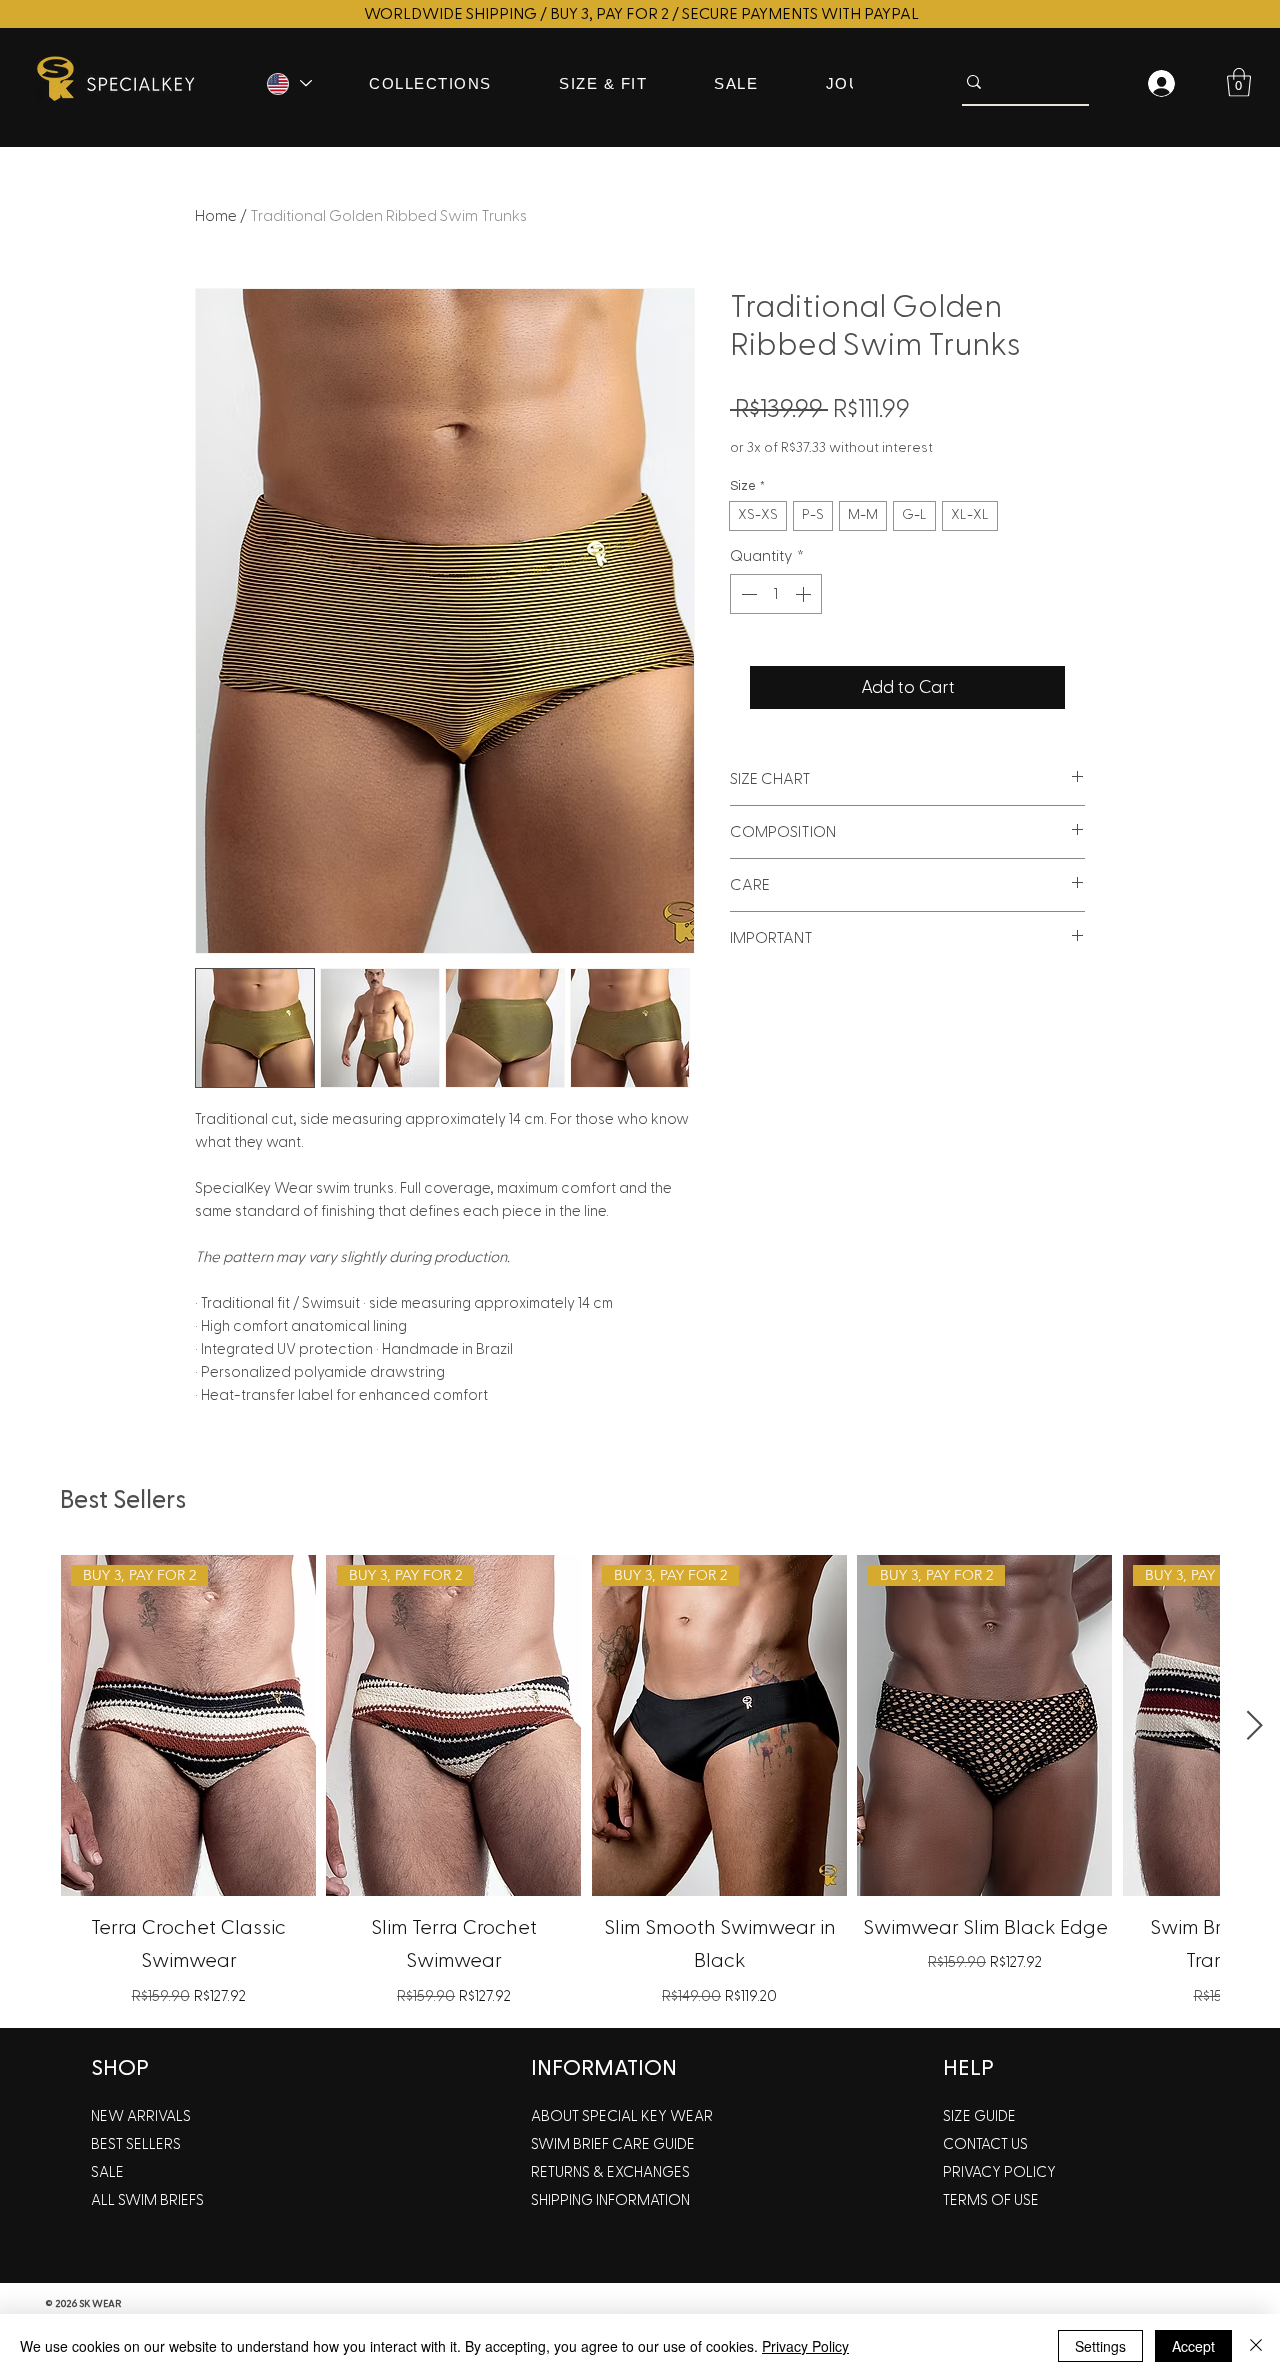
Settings (1100, 2346)
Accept (1193, 2346)
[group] (640, 1783)
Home (216, 216)
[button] (1239, 82)
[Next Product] (1255, 1725)
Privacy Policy (805, 2346)
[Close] (1256, 2346)
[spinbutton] (776, 594)
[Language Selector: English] (288, 83)
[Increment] (805, 594)
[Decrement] (747, 594)
